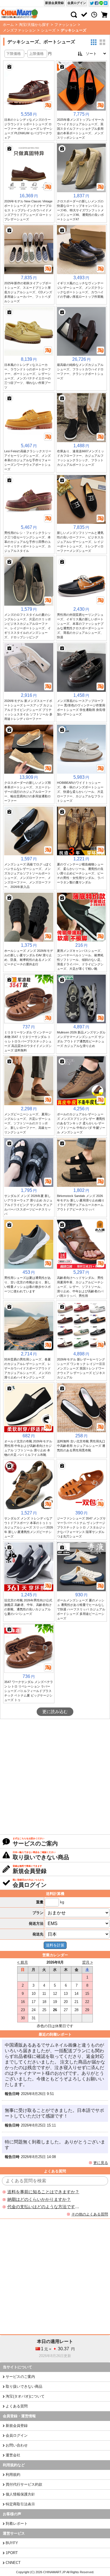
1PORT (12, 2553)
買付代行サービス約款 (24, 2484)
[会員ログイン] (84, 15)
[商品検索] (74, 15)
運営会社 (13, 2455)
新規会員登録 (54, 3)
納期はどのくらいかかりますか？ (39, 2199)
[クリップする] (9, 67)
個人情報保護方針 (20, 2494)
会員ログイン (77, 3)
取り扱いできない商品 (24, 2386)
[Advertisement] (55, 1777)
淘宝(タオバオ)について (25, 2396)
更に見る (101, 2163)
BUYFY (12, 2543)
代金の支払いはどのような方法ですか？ (43, 2207)
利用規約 (13, 2475)
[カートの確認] (104, 15)
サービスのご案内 (20, 2377)
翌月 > (87, 1962)
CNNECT (13, 2563)
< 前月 (23, 1962)
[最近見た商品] (94, 15)
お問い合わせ (17, 2445)
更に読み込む (55, 1712)
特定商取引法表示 (20, 2504)
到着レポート (17, 2524)
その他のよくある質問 (90, 2214)
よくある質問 (17, 2406)
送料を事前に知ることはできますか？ (43, 2192)
